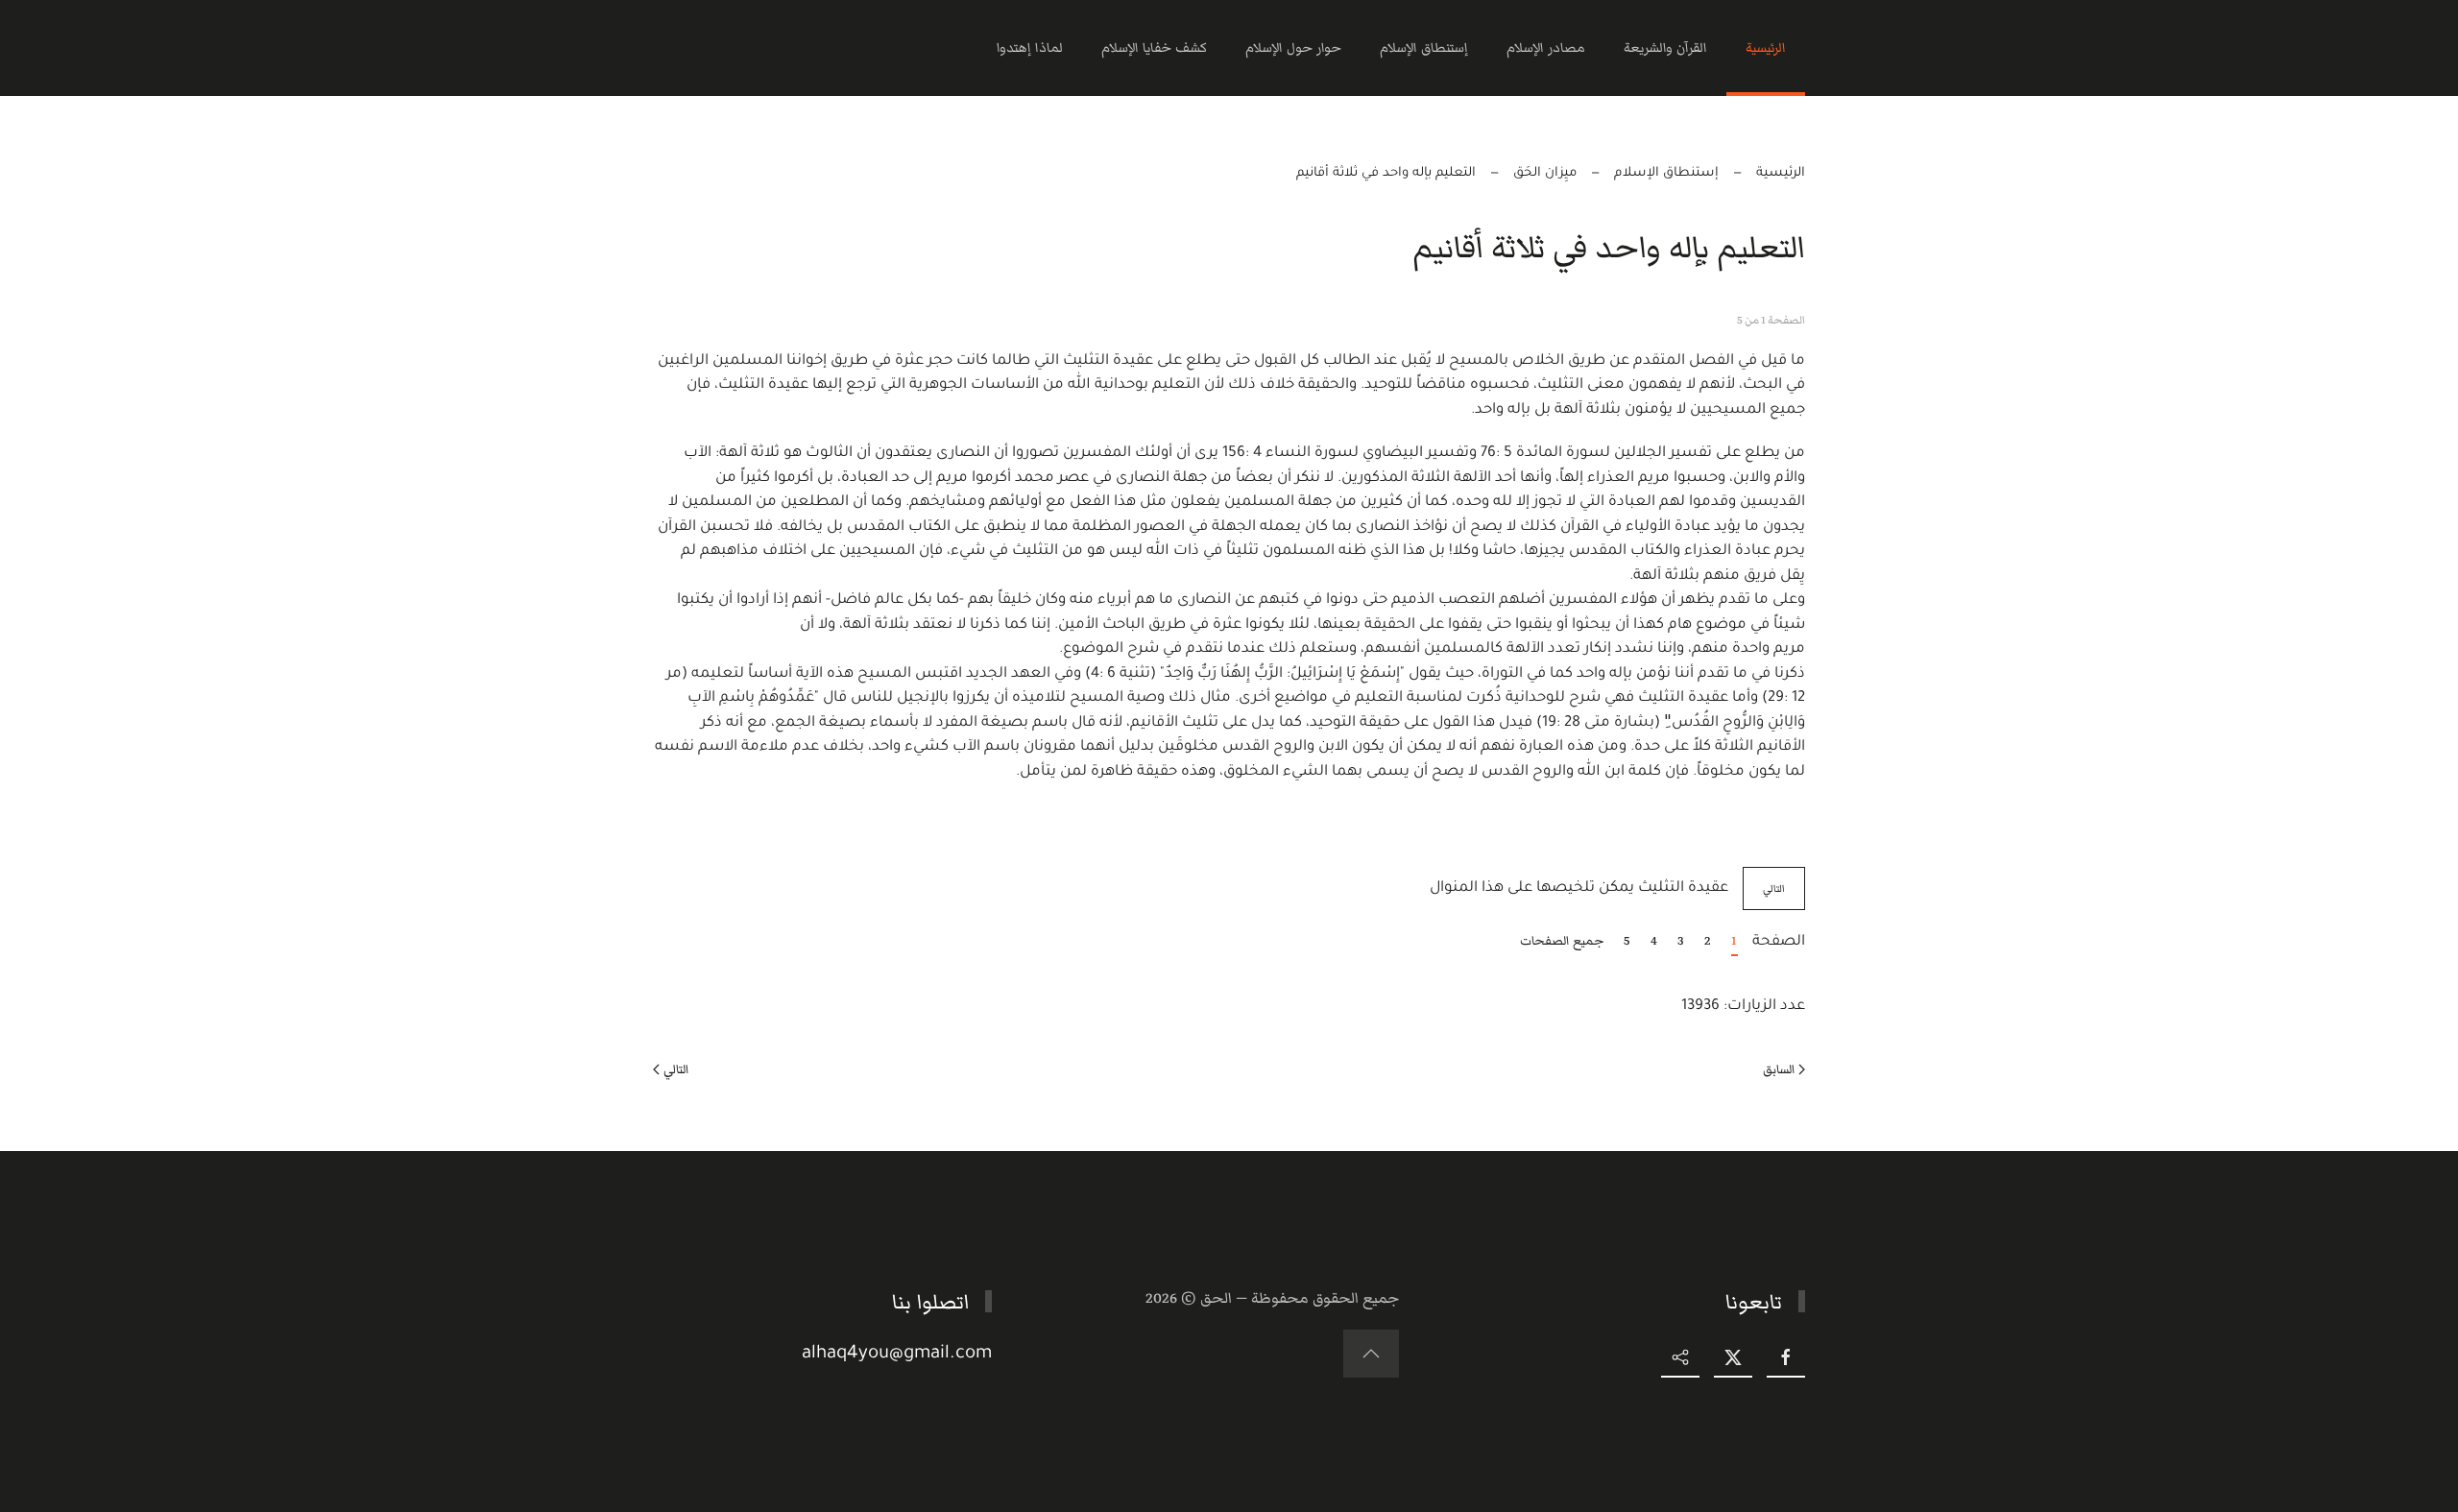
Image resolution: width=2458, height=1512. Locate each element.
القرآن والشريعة (1665, 48)
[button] (1371, 1354)
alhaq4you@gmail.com (897, 1354)
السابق (1779, 1069)
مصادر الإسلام (1546, 48)
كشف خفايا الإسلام (1154, 48)
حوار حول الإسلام (1293, 48)
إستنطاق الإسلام (1424, 48)
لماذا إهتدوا (1030, 48)
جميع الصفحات (1562, 941)
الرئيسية (1766, 48)
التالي (1774, 888)
